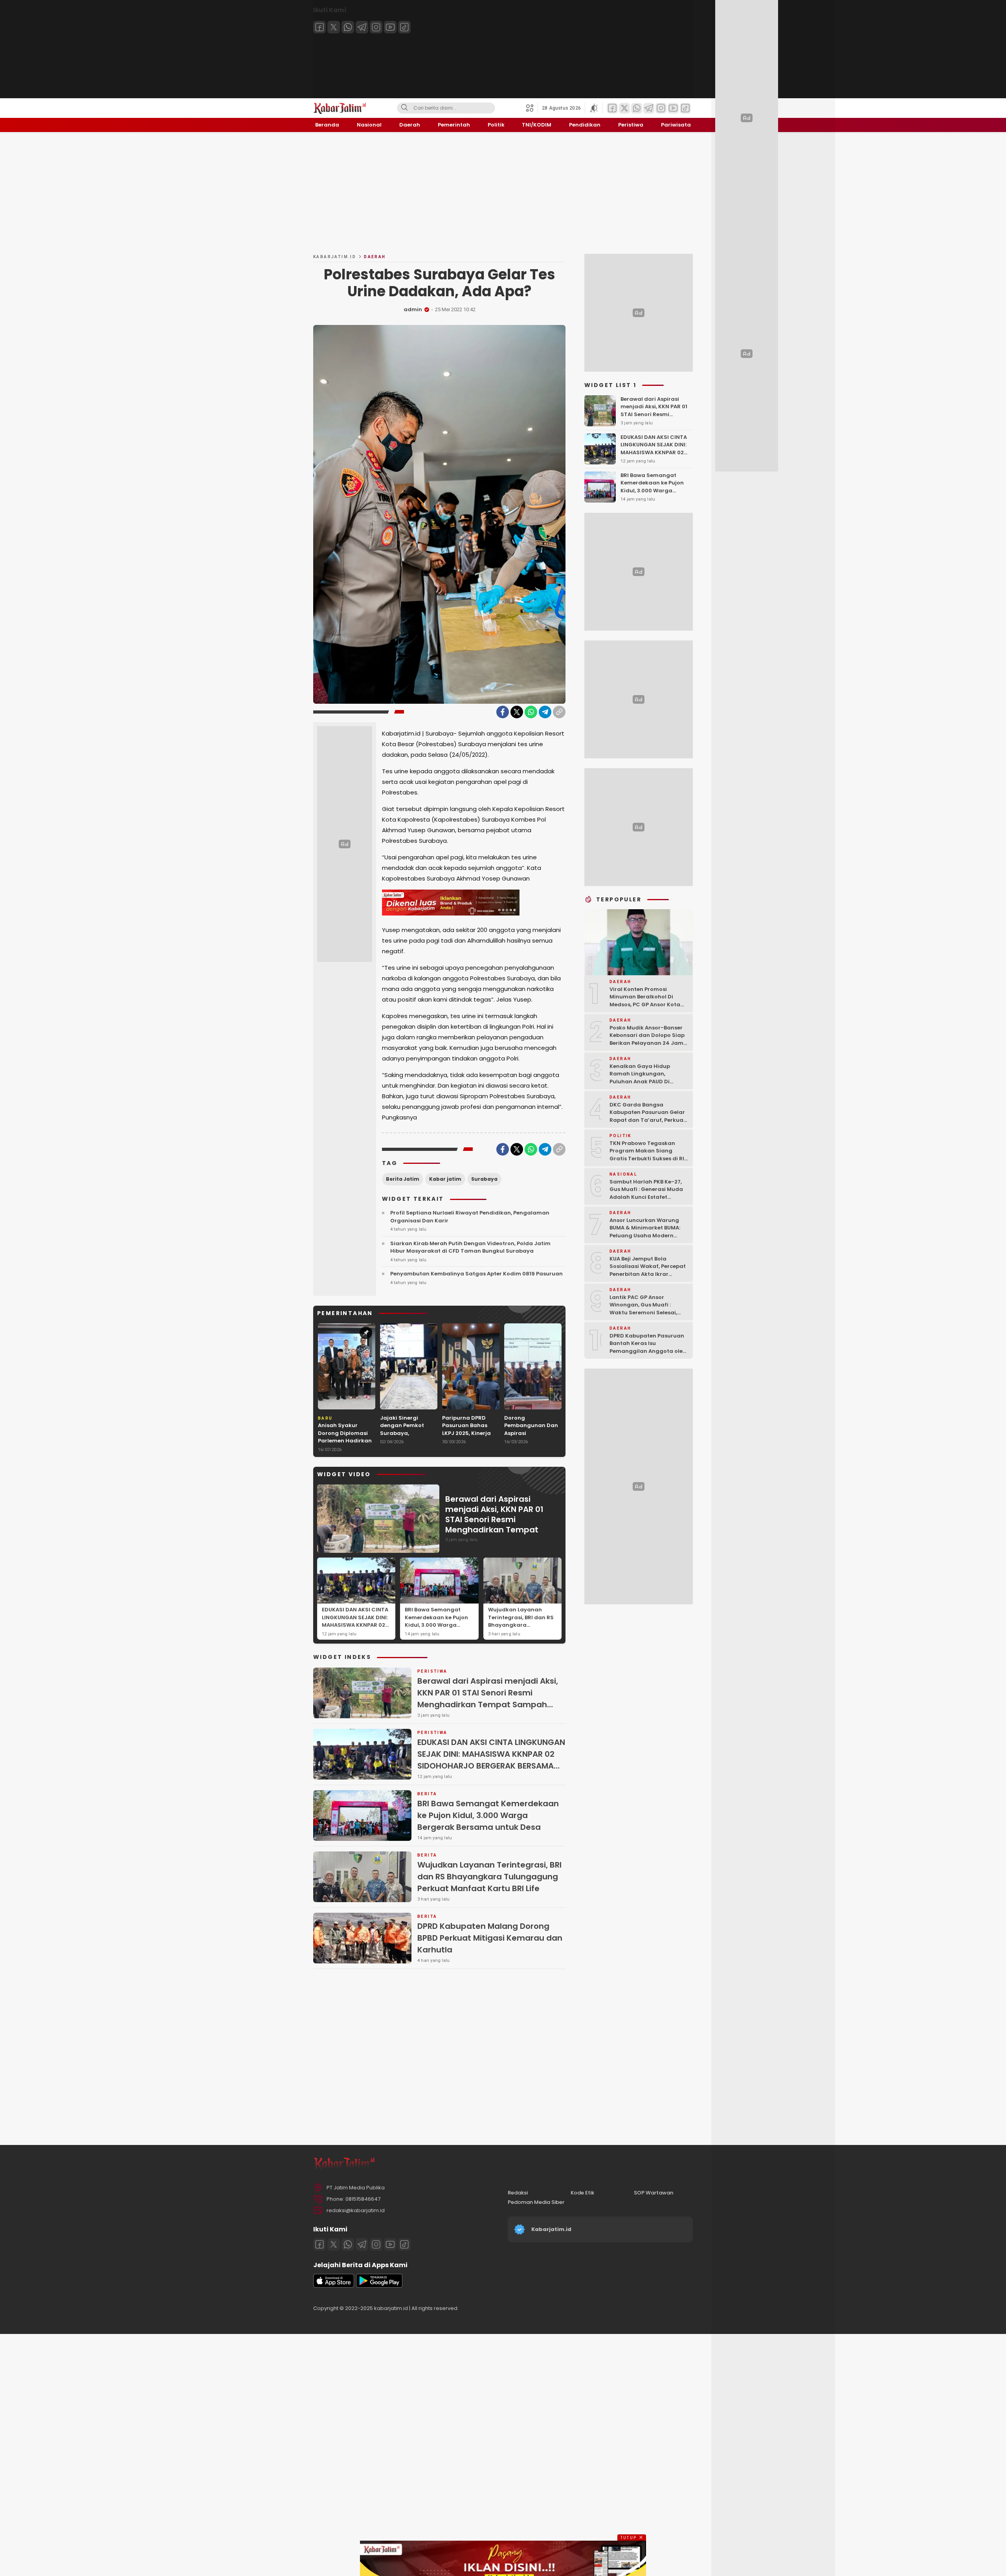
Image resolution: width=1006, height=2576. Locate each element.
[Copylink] (559, 712)
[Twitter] (334, 27)
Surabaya (484, 1179)
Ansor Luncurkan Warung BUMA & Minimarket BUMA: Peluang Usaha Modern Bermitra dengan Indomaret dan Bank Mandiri (649, 1235)
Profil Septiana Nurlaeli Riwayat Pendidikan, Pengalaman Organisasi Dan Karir (470, 1217)
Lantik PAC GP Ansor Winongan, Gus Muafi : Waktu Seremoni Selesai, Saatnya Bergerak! (643, 1308)
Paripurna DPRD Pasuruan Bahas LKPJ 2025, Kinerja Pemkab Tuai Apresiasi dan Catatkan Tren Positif (466, 1441)
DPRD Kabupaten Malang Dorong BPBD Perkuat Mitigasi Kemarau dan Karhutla (490, 1938)
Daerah (375, 257)
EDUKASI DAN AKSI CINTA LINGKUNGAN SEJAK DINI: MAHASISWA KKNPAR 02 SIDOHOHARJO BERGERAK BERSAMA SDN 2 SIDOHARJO (356, 1629)
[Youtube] (390, 27)
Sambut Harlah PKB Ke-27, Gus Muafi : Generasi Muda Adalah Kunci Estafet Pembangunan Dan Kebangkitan (646, 1197)
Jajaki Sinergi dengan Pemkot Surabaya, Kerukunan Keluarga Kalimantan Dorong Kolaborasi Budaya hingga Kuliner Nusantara (409, 1445)
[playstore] (379, 2286)
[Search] (404, 108)
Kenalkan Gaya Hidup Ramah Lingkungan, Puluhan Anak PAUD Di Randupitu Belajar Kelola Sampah (644, 1081)
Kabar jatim (445, 1179)
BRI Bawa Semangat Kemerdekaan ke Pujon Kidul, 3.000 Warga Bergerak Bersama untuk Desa (439, 1625)
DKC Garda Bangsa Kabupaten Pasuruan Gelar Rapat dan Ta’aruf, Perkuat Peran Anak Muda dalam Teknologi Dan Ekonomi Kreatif (648, 1124)
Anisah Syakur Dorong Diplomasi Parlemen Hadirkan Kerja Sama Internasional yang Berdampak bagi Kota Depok (345, 1448)
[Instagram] (376, 27)
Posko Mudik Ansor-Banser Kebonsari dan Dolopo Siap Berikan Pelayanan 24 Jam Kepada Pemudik (647, 1039)
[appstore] (334, 2286)
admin (413, 309)
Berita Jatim (403, 1179)
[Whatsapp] (348, 27)
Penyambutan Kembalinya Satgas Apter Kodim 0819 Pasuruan (476, 1274)
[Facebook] (319, 27)
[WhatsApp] (531, 712)
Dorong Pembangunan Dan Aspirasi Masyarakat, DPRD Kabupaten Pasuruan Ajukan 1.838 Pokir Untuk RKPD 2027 (531, 1445)
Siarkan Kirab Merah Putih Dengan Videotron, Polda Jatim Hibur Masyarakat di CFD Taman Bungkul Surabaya (470, 1247)
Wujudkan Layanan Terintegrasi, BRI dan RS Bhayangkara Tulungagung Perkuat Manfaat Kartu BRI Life (521, 1625)
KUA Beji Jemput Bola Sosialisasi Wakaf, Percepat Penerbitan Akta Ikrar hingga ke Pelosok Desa (648, 1270)
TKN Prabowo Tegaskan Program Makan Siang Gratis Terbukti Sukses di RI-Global (648, 1154)
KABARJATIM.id (335, 257)
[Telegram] (362, 27)
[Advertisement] (503, 193)
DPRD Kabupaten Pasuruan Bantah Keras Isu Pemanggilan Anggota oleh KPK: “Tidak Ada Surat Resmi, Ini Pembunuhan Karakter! (648, 1355)
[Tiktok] (404, 27)
